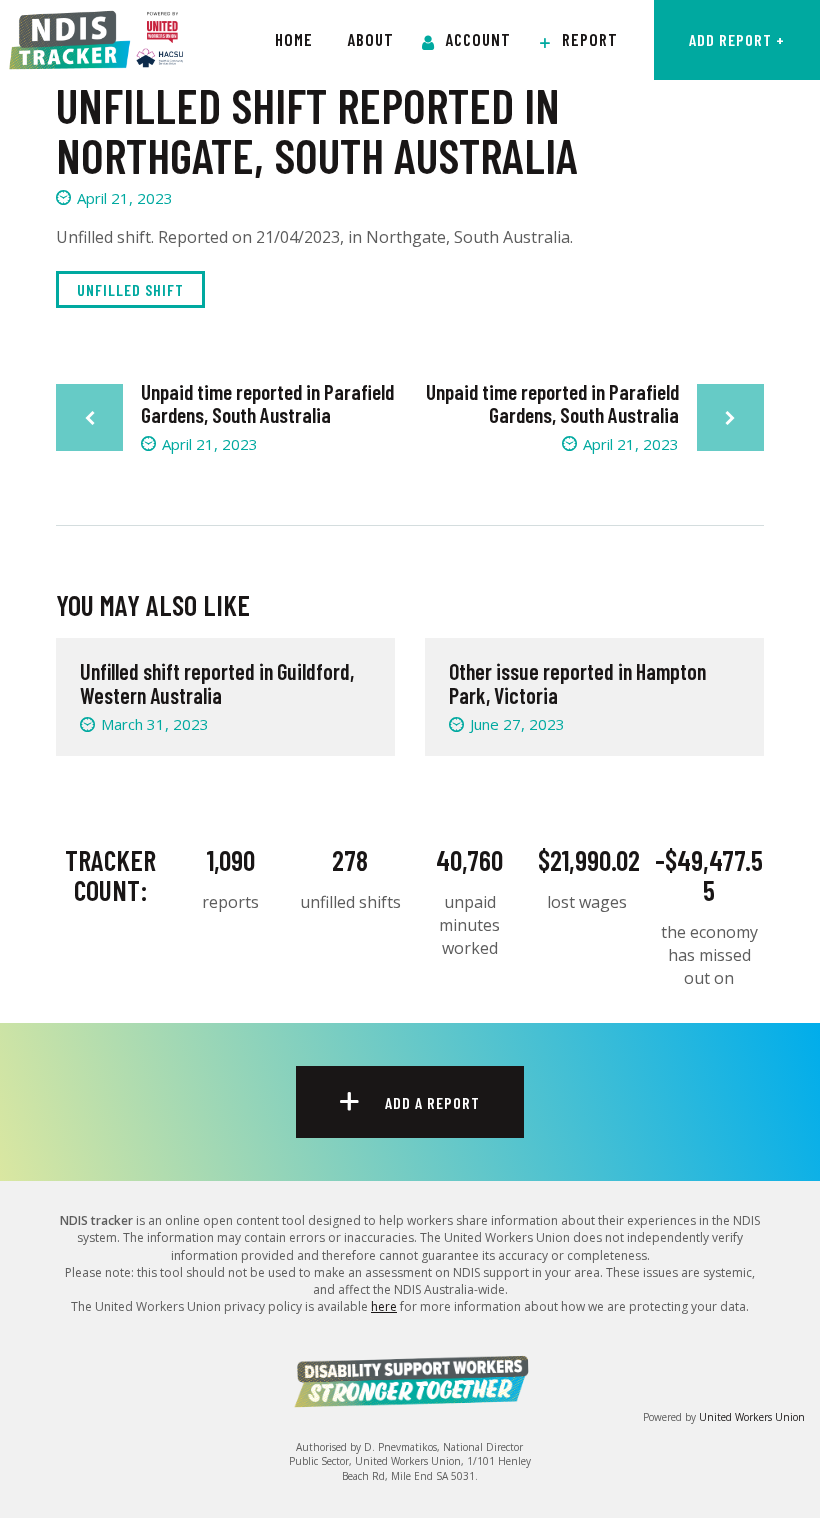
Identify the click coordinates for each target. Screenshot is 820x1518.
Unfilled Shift (130, 289)
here (384, 1306)
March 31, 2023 (155, 724)
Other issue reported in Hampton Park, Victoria (577, 683)
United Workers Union (752, 1417)
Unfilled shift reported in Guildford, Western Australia (217, 683)
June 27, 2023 (517, 724)
